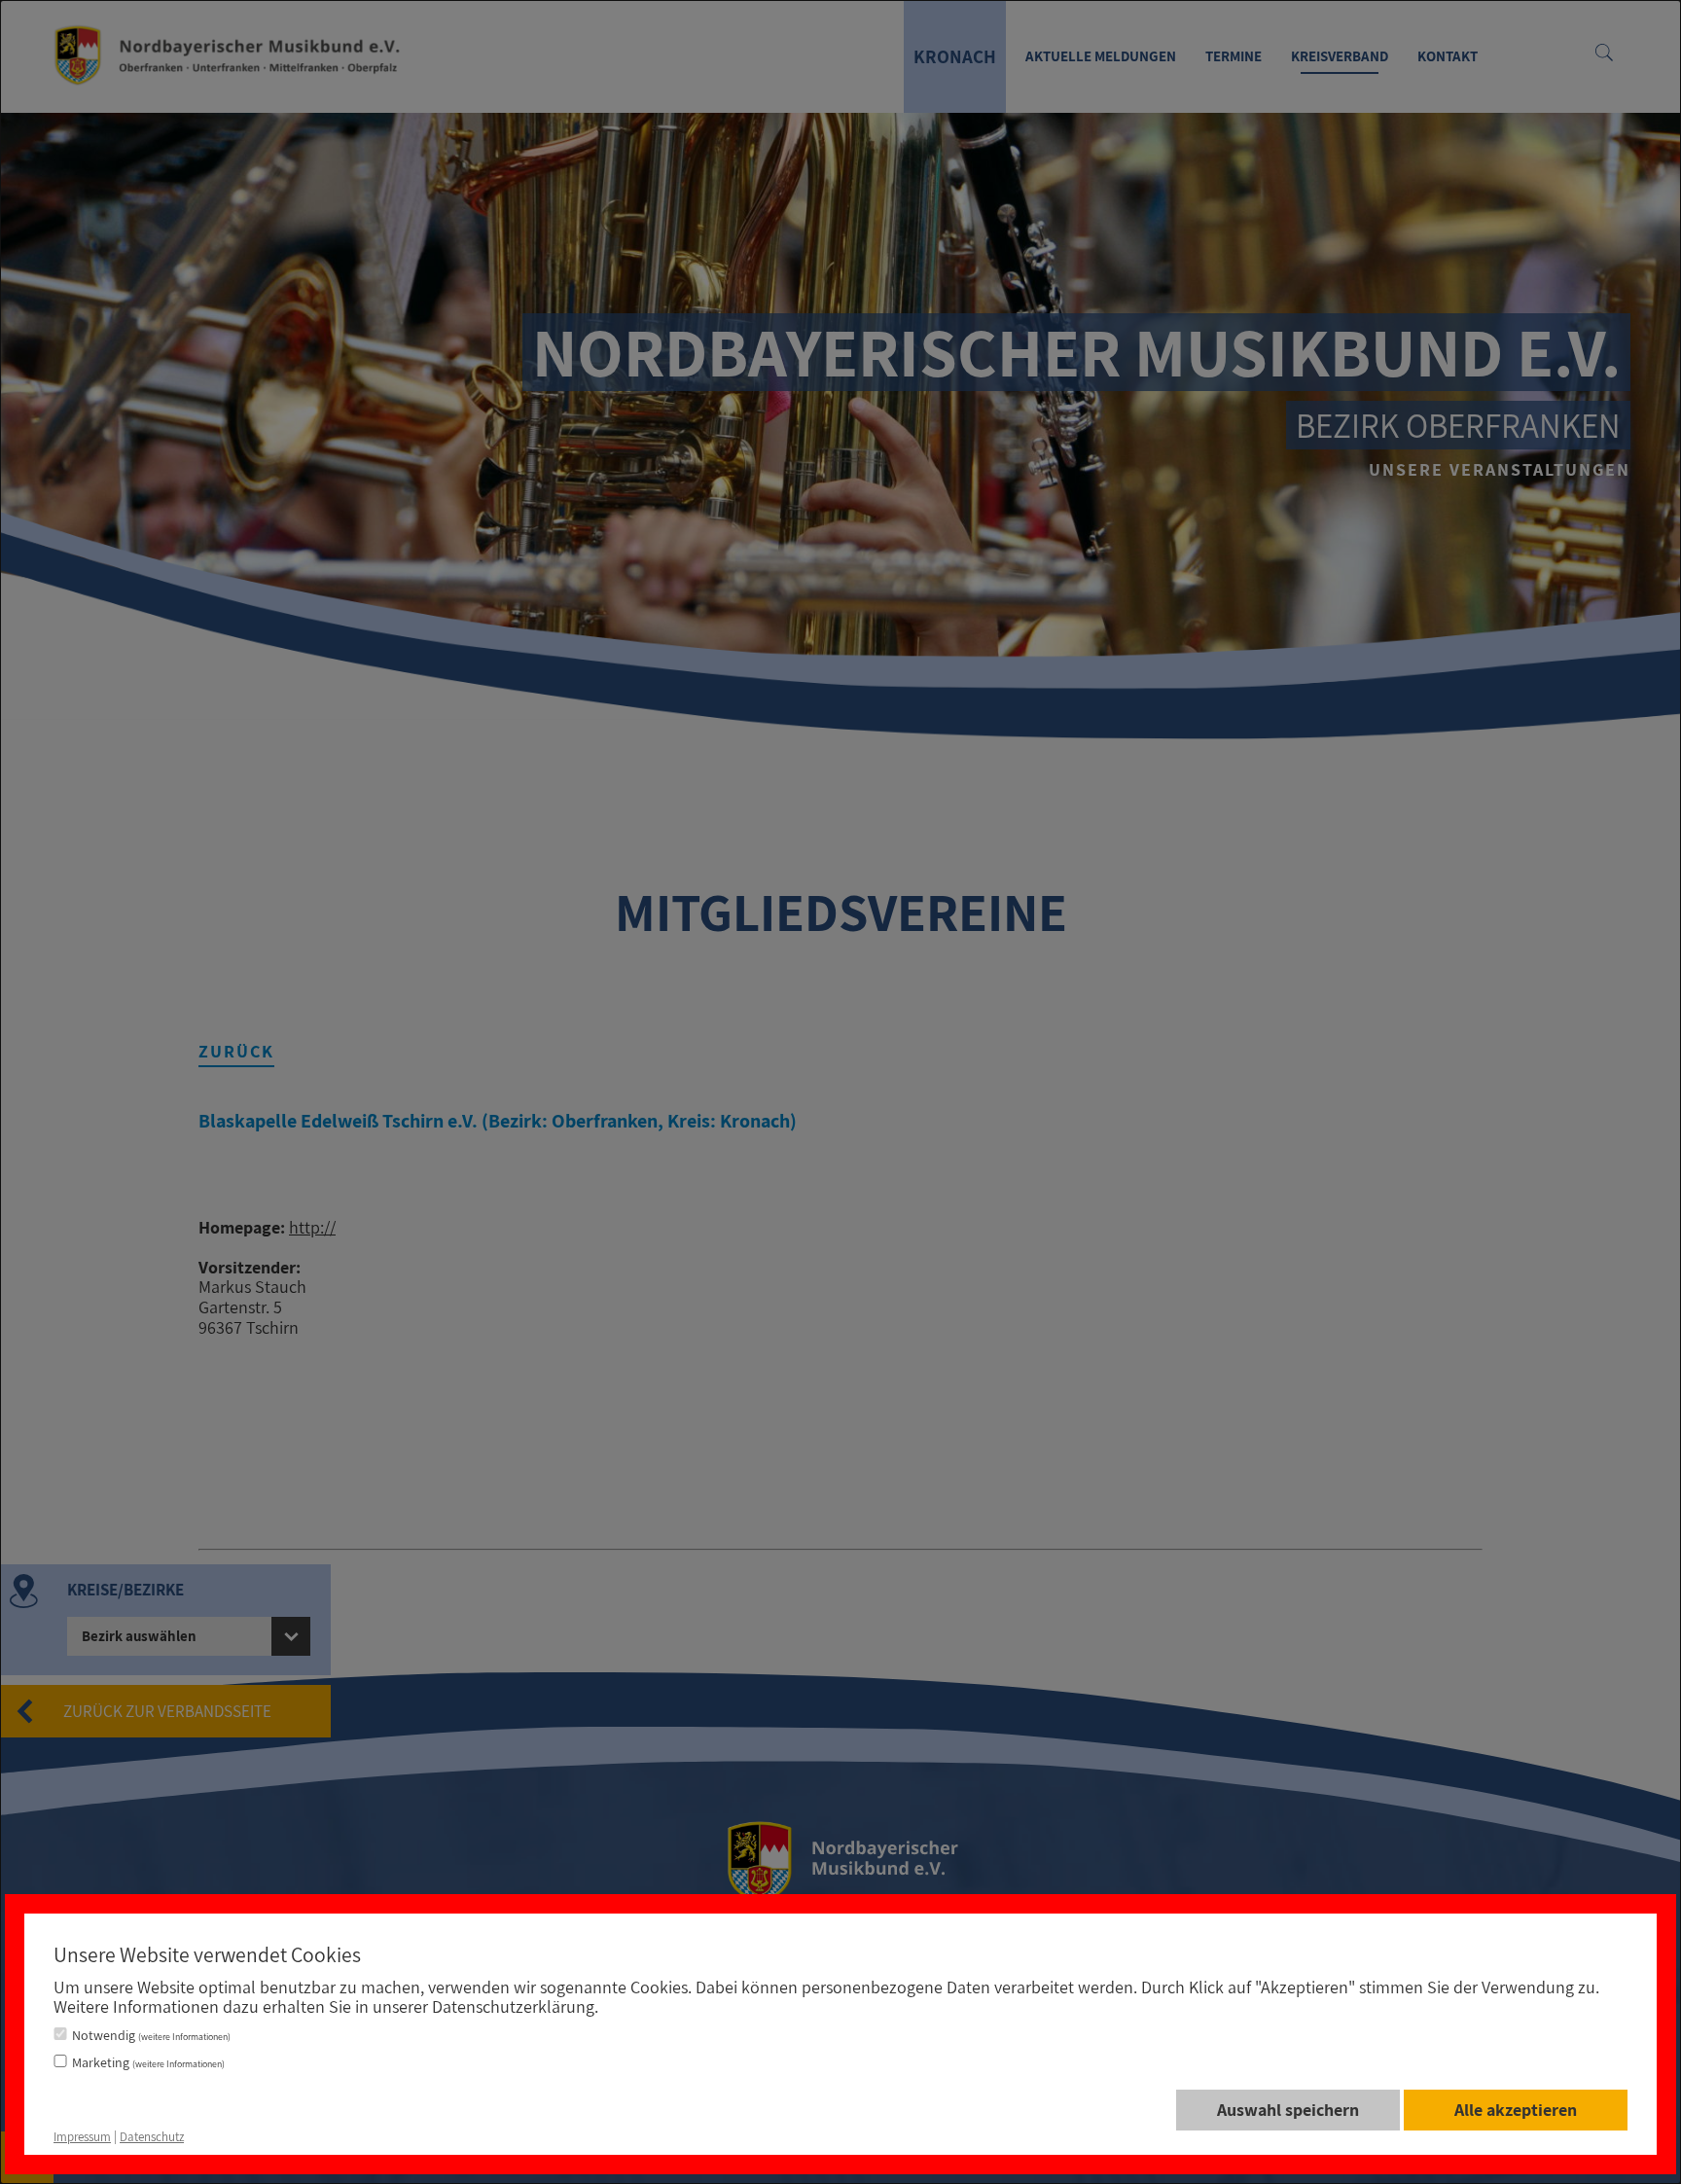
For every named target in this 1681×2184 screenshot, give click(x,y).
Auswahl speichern (1288, 2110)
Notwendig (151, 2035)
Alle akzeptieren (1516, 2110)
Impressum (82, 2137)
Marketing (148, 2062)
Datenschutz (152, 2137)
